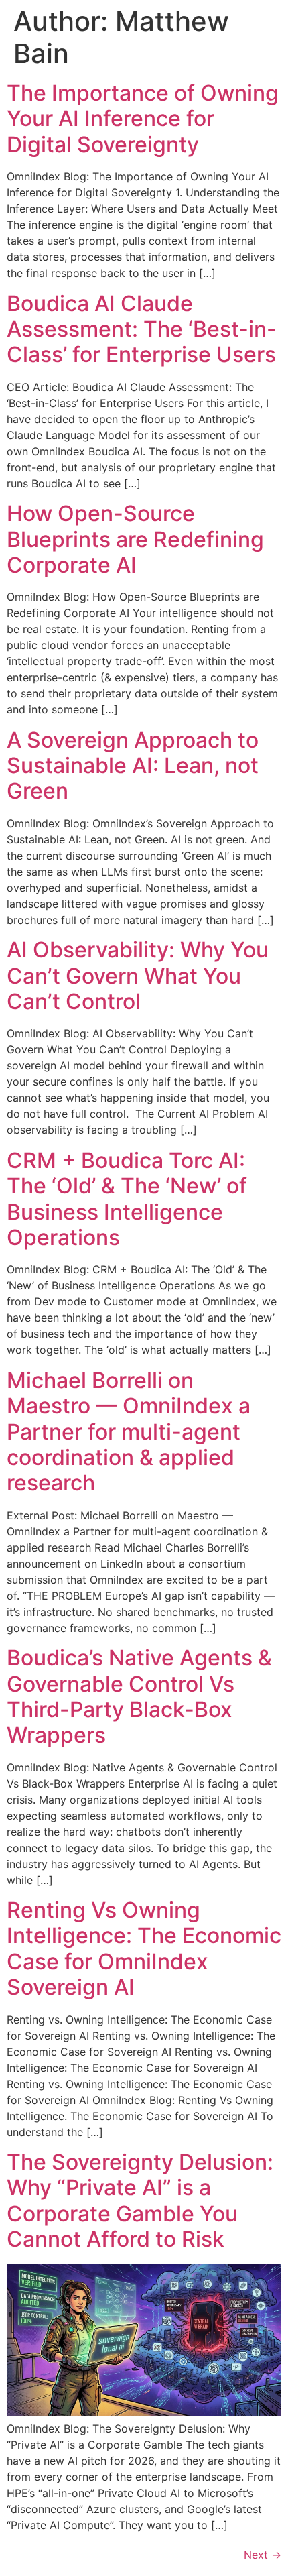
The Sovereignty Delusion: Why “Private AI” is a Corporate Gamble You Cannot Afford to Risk (140, 2201)
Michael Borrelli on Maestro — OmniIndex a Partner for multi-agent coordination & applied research (129, 1432)
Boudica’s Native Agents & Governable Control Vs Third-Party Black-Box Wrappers (139, 1696)
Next (263, 2555)
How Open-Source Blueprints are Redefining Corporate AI (135, 539)
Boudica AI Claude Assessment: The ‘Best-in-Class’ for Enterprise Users (142, 329)
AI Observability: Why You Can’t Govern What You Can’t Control (138, 976)
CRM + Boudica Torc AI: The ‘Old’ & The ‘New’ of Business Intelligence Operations (127, 1199)
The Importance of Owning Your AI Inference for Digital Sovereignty (143, 119)
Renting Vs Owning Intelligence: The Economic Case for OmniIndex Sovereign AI (144, 1948)
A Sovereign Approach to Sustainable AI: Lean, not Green (133, 766)
